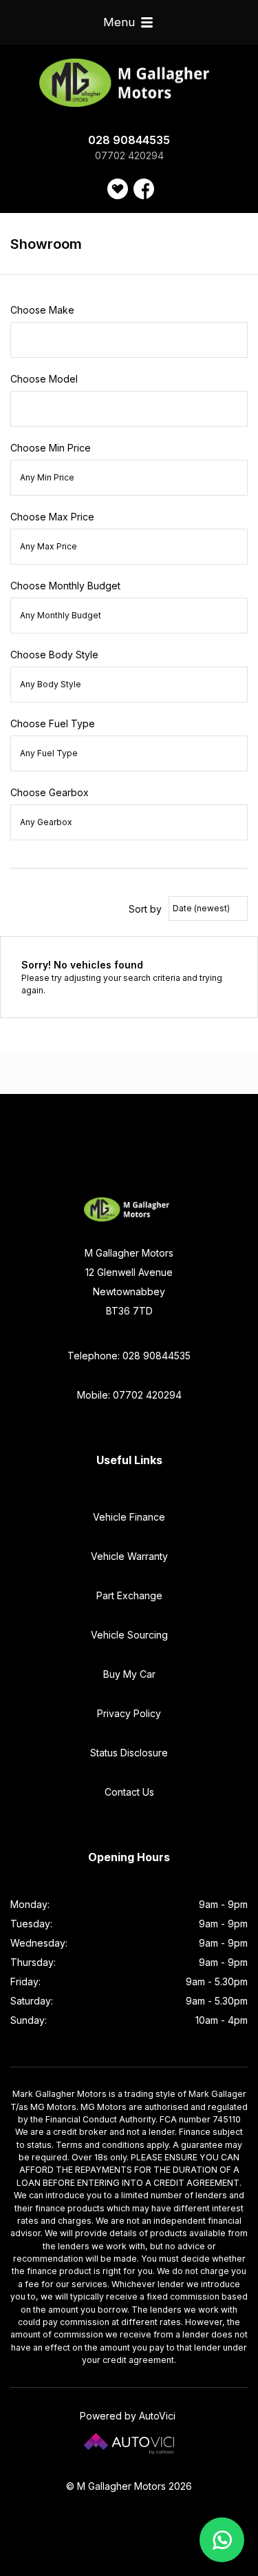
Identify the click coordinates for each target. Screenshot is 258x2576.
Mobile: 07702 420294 (129, 1395)
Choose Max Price (52, 517)
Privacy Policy (129, 1713)
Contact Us (129, 1792)
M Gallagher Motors (129, 83)
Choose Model (44, 379)
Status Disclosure (129, 1753)
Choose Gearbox (50, 792)
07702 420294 (129, 155)
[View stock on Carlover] (118, 189)
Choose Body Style (54, 655)
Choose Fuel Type (53, 723)
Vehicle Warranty (129, 1556)
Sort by (145, 909)
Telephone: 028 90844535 (129, 1356)
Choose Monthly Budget (65, 586)
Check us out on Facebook (144, 189)
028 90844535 (129, 140)
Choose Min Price (51, 448)
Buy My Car (129, 1674)
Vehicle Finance (129, 1517)
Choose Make (42, 310)
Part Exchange (129, 1595)
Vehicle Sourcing (129, 1635)
